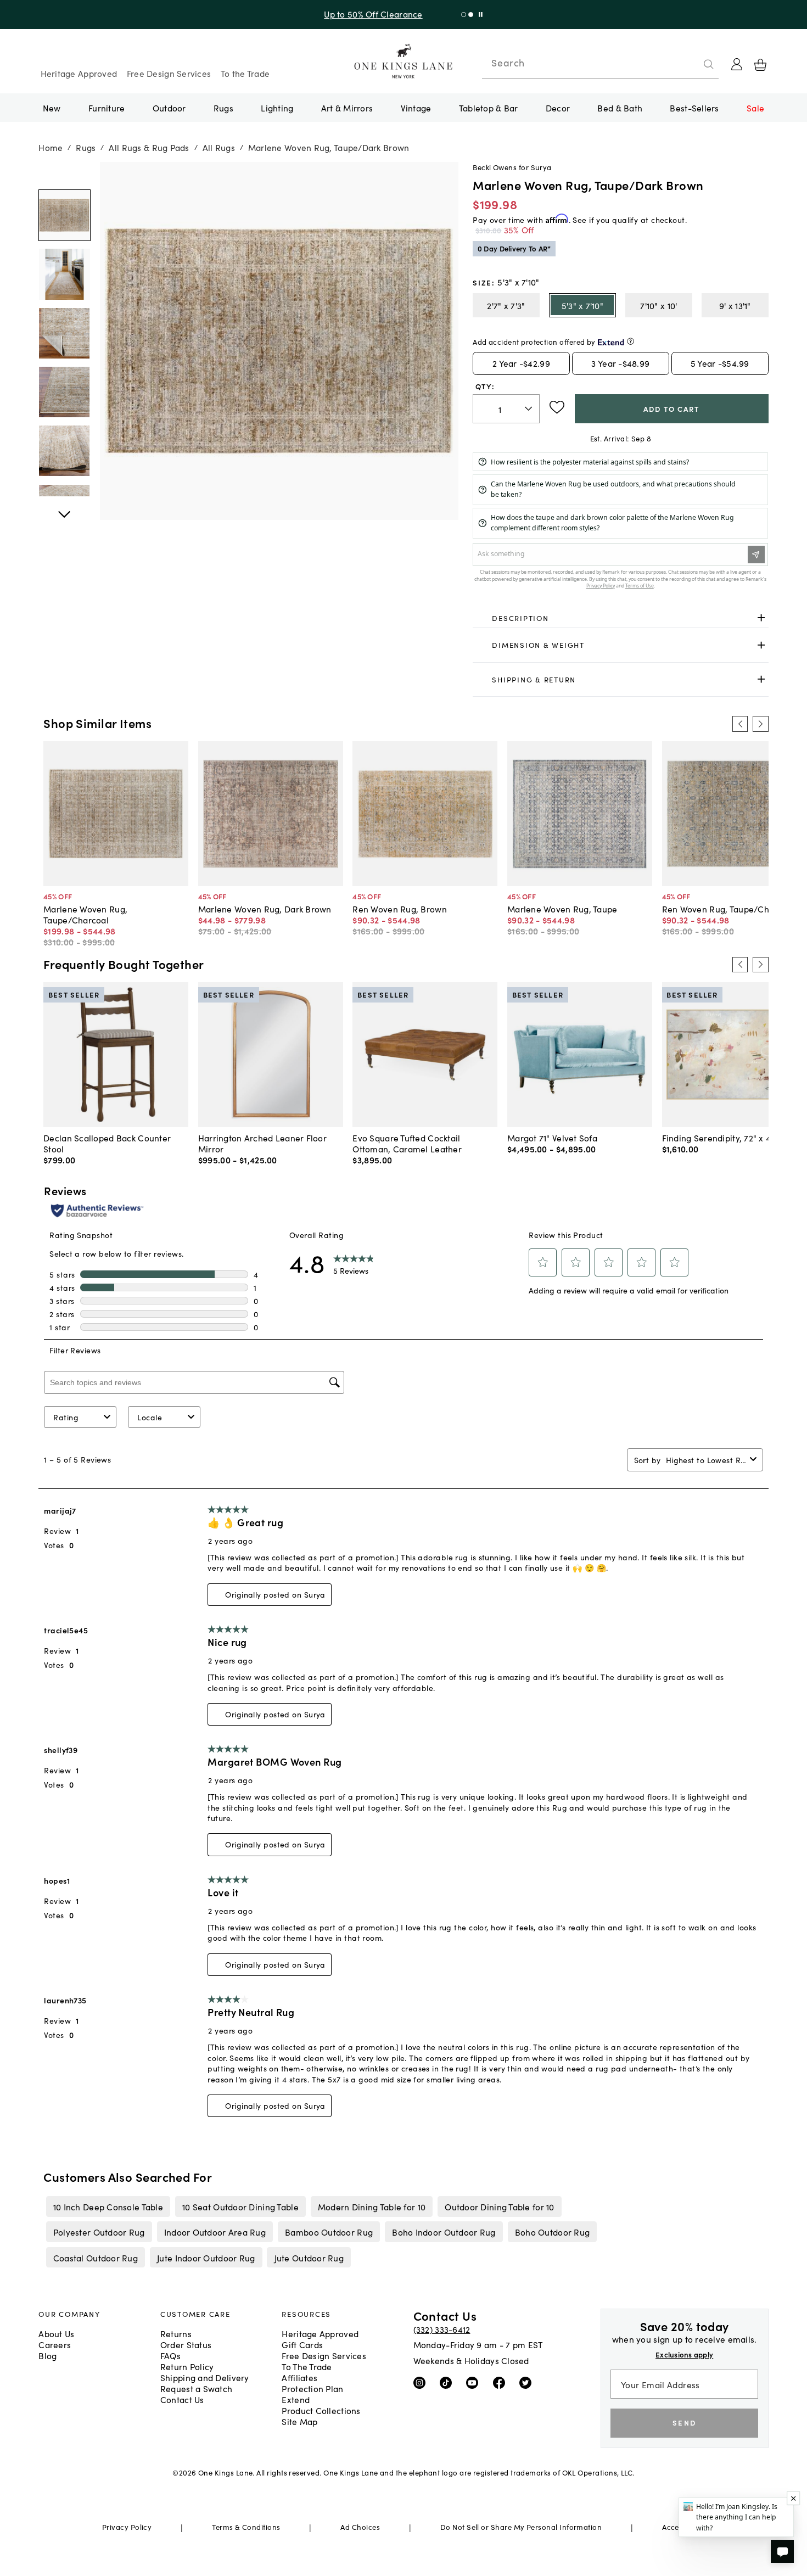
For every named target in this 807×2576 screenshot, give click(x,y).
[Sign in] (737, 64)
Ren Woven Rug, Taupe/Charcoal (728, 909)
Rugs (223, 108)
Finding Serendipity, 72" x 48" (721, 1138)
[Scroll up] (64, 508)
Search (508, 63)
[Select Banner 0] (464, 15)
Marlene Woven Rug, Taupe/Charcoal (85, 914)
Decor (558, 108)
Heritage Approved (79, 73)
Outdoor (169, 108)
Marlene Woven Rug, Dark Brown (265, 909)
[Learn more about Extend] (631, 341)
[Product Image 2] (64, 333)
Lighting (277, 108)
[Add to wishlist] (557, 407)
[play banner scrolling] (481, 15)
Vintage (416, 108)
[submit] (709, 64)
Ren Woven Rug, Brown (400, 909)
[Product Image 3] (64, 393)
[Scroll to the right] (760, 724)
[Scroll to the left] (740, 724)
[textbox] (506, 409)
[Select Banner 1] (471, 15)
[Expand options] (761, 618)
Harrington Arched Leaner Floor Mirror (262, 1143)
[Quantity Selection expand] (529, 409)
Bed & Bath (620, 108)
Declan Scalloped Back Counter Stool (107, 1143)
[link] (620, 618)
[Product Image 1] (64, 275)
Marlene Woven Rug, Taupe (562, 909)
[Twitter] (528, 2382)
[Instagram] (422, 2382)
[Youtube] (475, 2382)
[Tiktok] (448, 2382)
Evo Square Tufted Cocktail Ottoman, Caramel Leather (407, 1143)
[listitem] (108, 2207)
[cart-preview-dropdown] (760, 65)
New (52, 108)
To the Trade (245, 73)
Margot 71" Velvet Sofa (552, 1138)
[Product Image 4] (64, 451)
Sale (755, 108)
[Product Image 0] (64, 216)
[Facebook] (501, 2382)
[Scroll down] (64, 174)
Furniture (107, 108)
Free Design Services (169, 73)
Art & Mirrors (347, 108)
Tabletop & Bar (489, 108)
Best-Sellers (694, 108)
